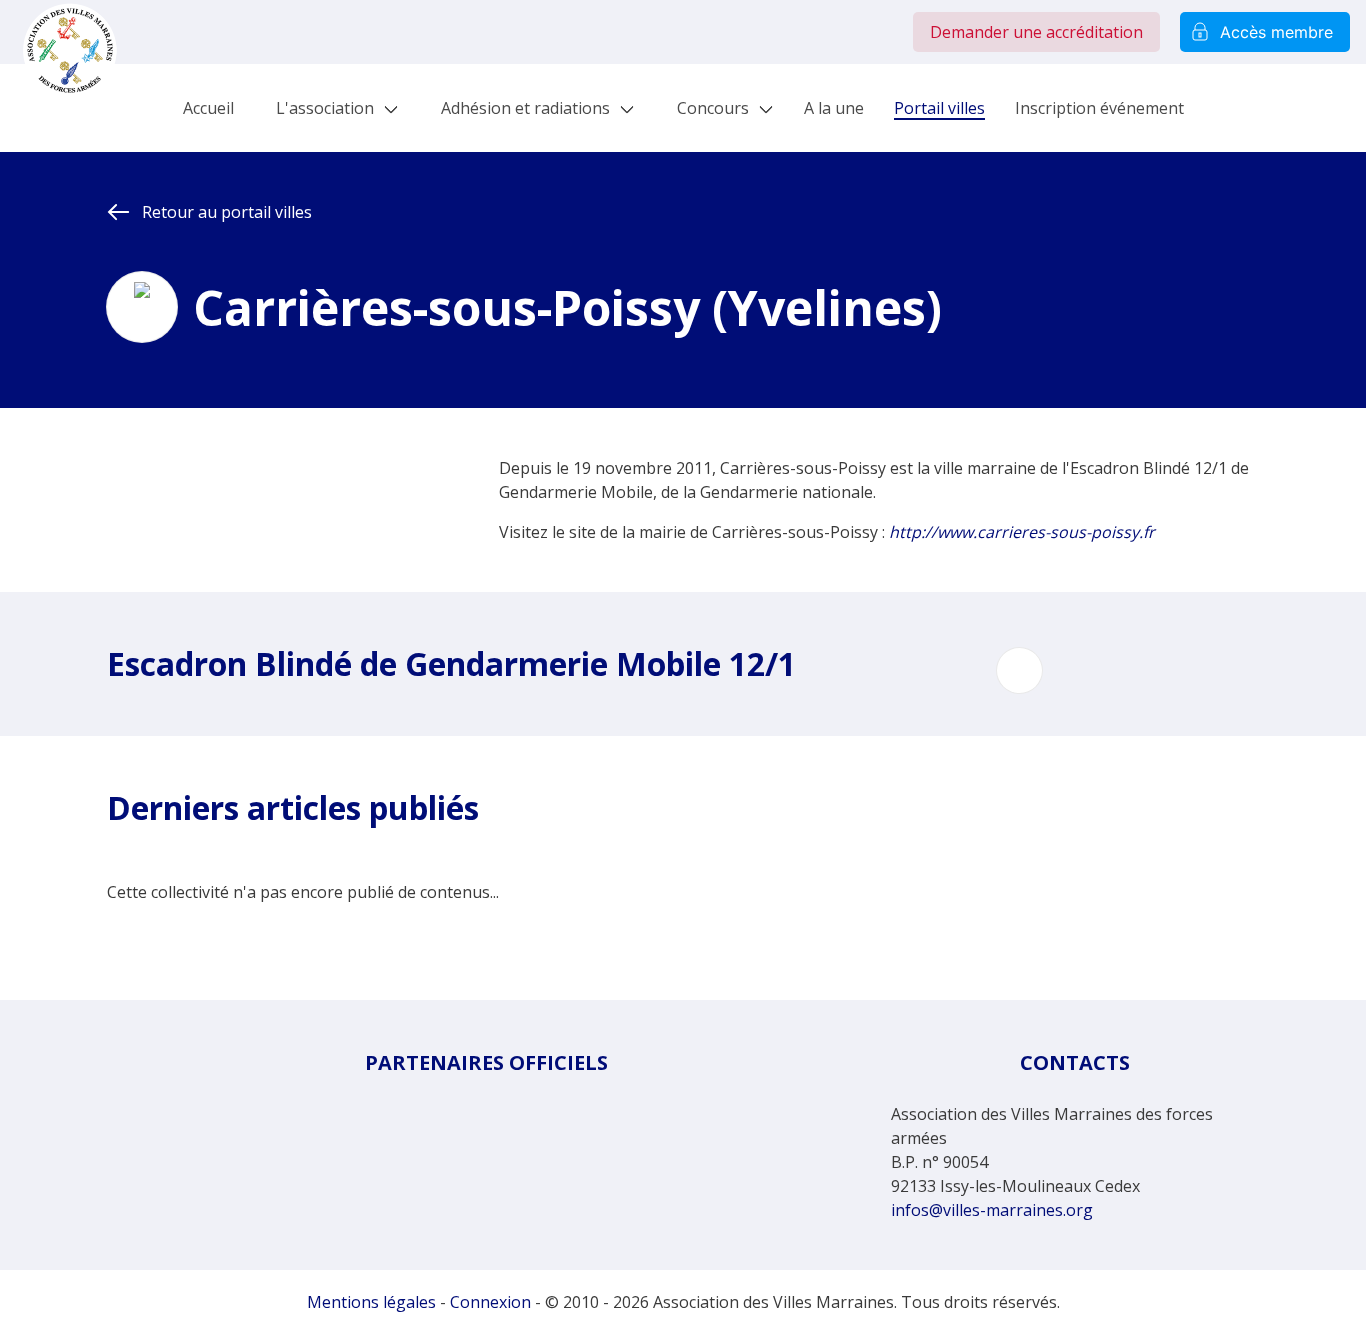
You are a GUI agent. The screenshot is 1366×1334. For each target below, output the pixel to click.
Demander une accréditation (1036, 32)
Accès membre (1276, 32)
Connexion (490, 1302)
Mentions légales (371, 1302)
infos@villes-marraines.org (992, 1210)
